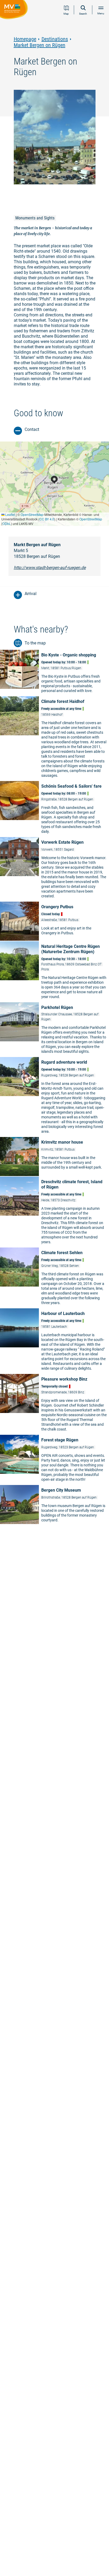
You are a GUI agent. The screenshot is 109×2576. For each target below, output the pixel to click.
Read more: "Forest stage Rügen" (54, 1460)
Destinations (55, 39)
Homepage (25, 39)
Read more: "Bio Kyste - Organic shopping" (54, 673)
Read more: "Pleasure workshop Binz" (54, 1404)
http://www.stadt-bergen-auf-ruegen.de (50, 568)
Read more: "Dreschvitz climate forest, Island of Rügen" (54, 1212)
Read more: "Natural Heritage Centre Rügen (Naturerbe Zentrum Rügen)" (54, 971)
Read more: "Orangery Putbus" (54, 921)
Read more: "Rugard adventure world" (54, 1097)
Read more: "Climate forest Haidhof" (54, 738)
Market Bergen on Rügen (40, 45)
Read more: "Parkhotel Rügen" (54, 1029)
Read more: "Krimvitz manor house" (54, 1157)
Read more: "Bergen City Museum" (54, 1505)
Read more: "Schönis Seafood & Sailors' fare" (54, 809)
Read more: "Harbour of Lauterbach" (54, 1341)
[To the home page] (15, 10)
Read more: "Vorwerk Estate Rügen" (54, 869)
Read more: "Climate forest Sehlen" (54, 1278)
